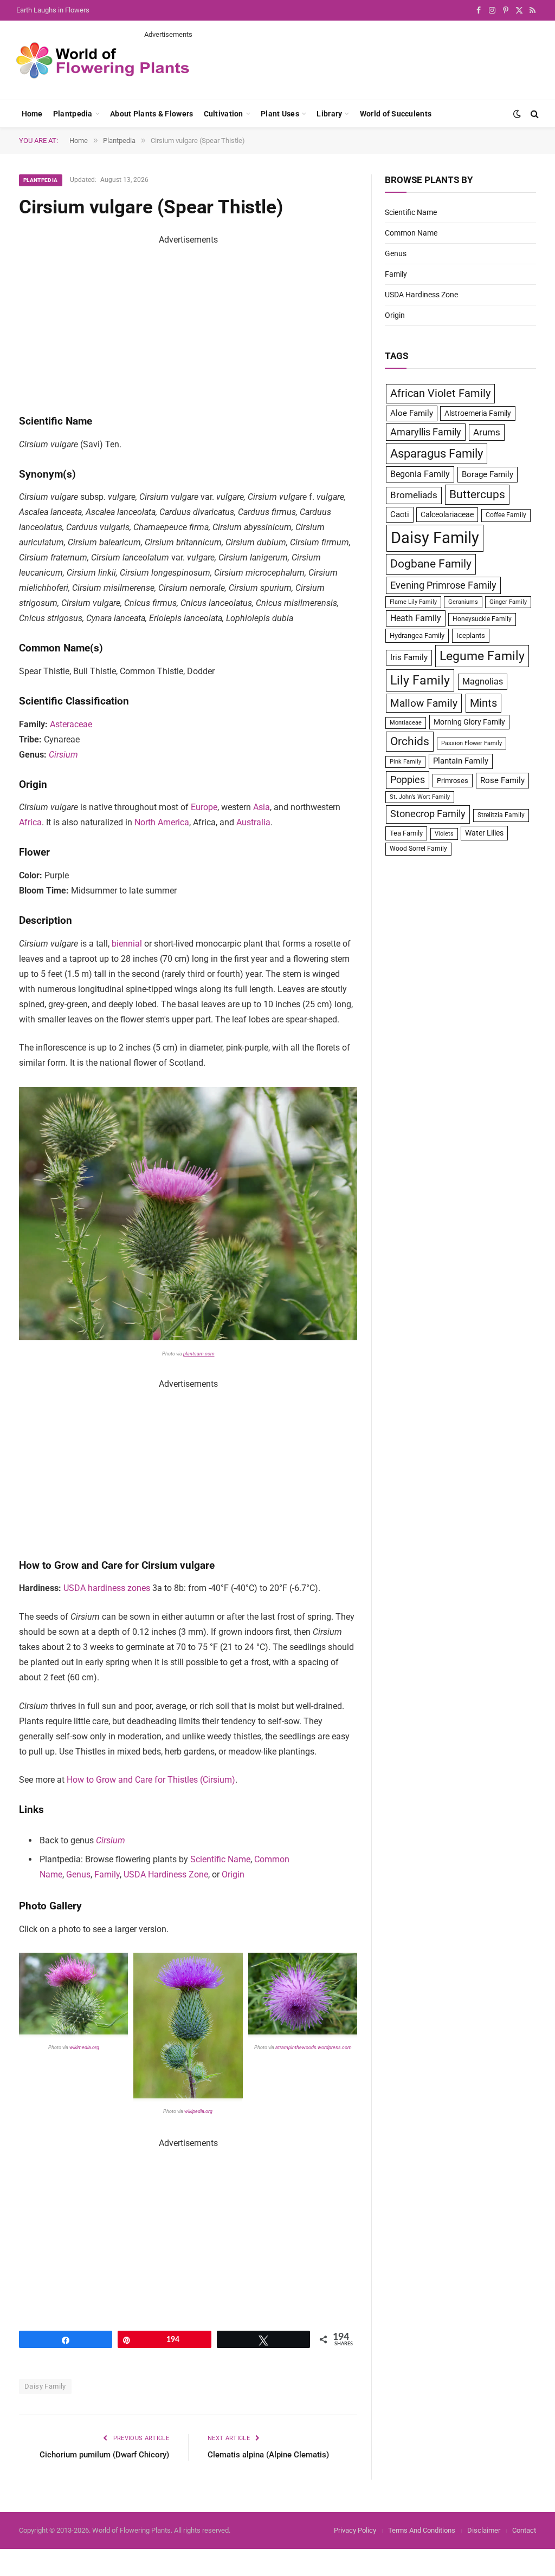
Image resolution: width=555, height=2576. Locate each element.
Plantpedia (73, 114)
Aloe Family (412, 413)
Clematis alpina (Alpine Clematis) (268, 2455)
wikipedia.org (199, 2111)
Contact (524, 2530)
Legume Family (482, 656)
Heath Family (416, 618)
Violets (444, 834)
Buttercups (477, 494)
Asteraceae (71, 724)
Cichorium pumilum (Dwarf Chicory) (104, 2455)
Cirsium (63, 755)
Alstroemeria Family (478, 413)
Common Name (411, 233)
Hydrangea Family (417, 635)
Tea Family (406, 833)
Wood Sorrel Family (418, 849)
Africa (30, 822)
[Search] (534, 114)
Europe (204, 807)
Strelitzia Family (501, 815)
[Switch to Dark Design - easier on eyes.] (517, 114)
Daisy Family (45, 2386)
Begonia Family (420, 474)
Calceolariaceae (447, 514)
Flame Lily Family (413, 602)
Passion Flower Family (472, 743)
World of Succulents (396, 114)
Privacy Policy (355, 2530)
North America (162, 822)
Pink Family (405, 762)
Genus (78, 1874)
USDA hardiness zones (107, 1588)
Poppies (408, 780)
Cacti (400, 514)
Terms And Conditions (422, 2530)
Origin (233, 1874)
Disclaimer (484, 2530)
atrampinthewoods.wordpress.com (313, 2047)
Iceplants (471, 635)
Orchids (410, 741)
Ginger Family (508, 602)
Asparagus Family (437, 454)
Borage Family (488, 474)
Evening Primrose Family (443, 585)
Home (32, 114)
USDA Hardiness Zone (166, 1874)
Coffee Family (506, 515)
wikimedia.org (84, 2047)
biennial (127, 944)
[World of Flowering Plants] (103, 60)
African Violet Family (440, 393)
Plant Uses (280, 114)
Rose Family (502, 780)
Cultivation (224, 114)
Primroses (453, 781)
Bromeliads (414, 495)
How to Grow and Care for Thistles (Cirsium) (151, 1780)
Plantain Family (461, 761)
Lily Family (420, 680)
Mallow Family (424, 703)
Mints (483, 703)
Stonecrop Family (428, 814)
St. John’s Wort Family (420, 797)
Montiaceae (406, 723)
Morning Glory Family (469, 722)
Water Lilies (484, 833)
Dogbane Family (431, 564)
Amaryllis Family (426, 432)
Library (329, 114)
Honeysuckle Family (482, 619)
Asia (262, 807)
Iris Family (409, 657)
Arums (487, 432)
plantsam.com (199, 1354)
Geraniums (463, 602)
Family (107, 1874)
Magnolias (483, 682)
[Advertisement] (341, 64)
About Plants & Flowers (151, 114)
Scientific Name (220, 1859)
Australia (253, 822)
